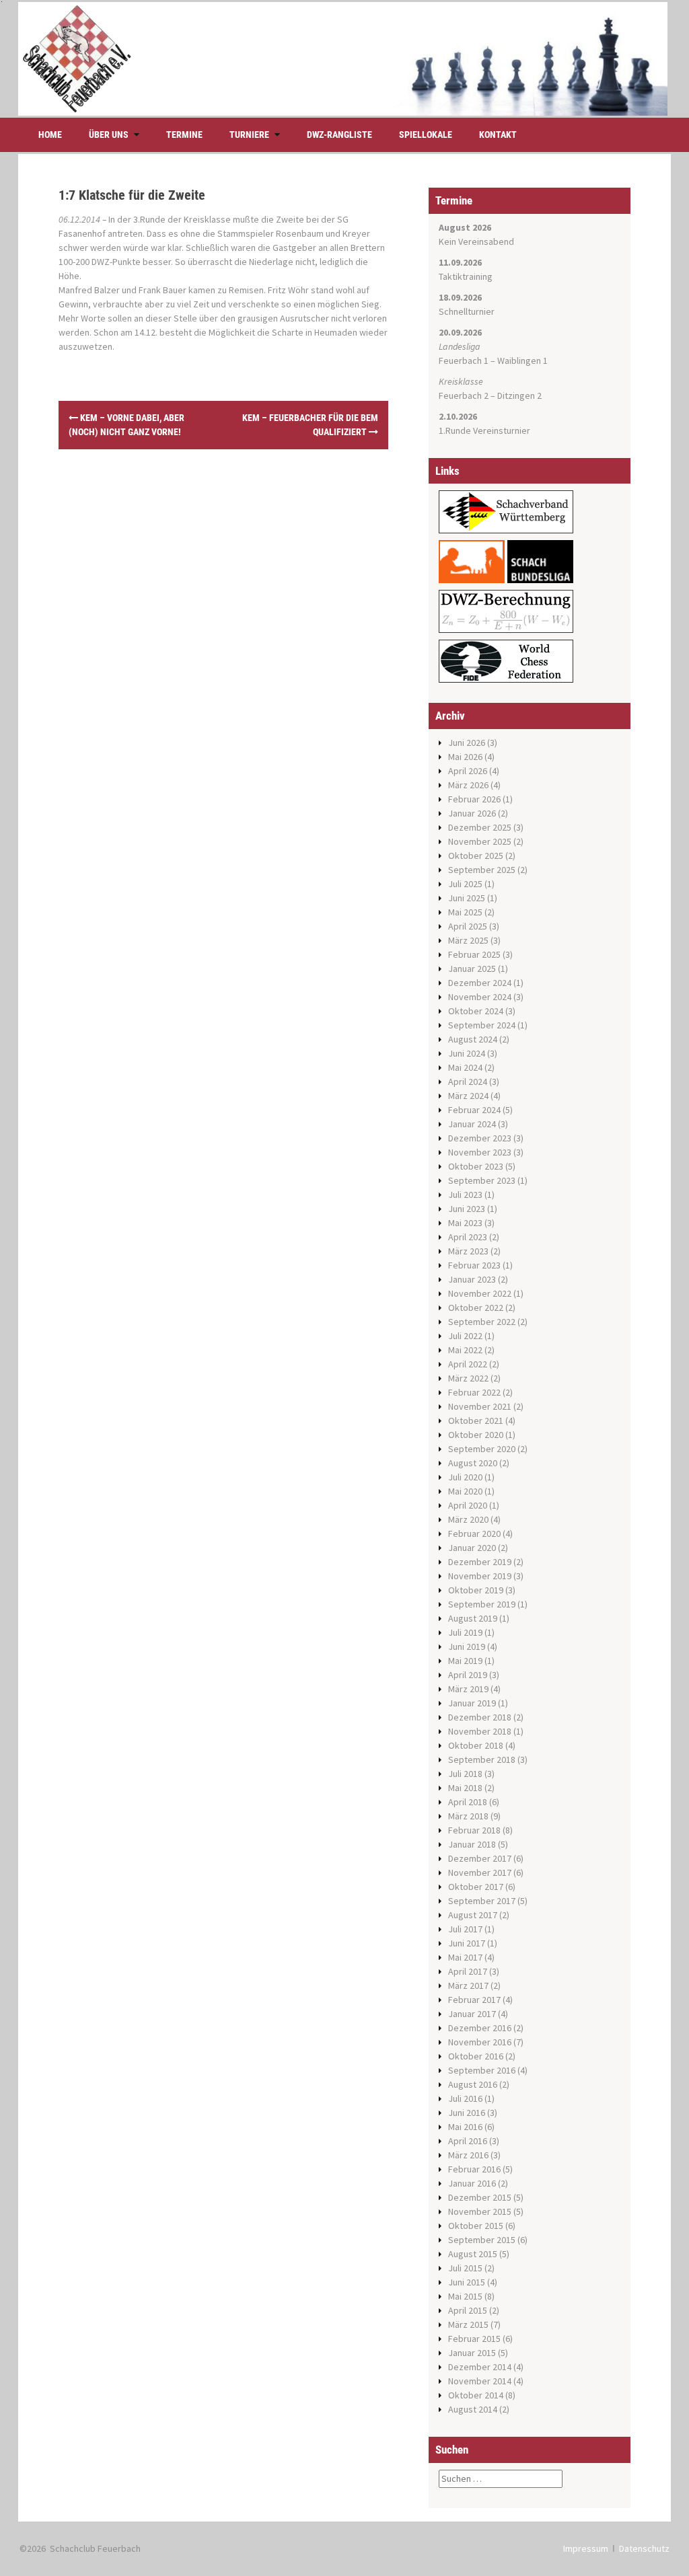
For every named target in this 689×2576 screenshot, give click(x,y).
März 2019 (468, 1689)
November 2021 (480, 1406)
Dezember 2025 (480, 827)
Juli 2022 (465, 1336)
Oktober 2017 (476, 1887)
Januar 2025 (472, 969)
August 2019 (473, 1618)
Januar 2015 (472, 2353)
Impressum (586, 2548)
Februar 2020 (474, 1533)
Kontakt (498, 135)
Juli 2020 (465, 1477)
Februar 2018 (474, 1830)
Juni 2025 (467, 898)
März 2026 (468, 785)
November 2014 (480, 2381)
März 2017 (468, 1985)
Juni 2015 (467, 2282)
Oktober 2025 (476, 856)
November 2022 (480, 1293)
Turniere (249, 135)
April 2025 (468, 926)
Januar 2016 (472, 2183)
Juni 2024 (467, 1053)
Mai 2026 (465, 757)
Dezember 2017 (480, 1858)
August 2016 (473, 2084)
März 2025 (468, 940)
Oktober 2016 (476, 2056)
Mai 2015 (465, 2296)
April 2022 (468, 1364)
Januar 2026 (472, 813)
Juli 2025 (465, 884)
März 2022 (468, 1378)
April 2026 (468, 771)
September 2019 (482, 1604)
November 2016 (480, 2042)
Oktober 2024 (476, 1011)
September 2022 (482, 1322)
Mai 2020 (465, 1491)
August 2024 (473, 1039)
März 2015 (468, 2324)
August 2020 (473, 1463)
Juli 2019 (465, 1632)
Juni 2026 (467, 743)
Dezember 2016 (480, 2028)
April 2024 (468, 1082)
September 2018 (482, 1759)
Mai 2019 (465, 1661)
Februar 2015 (474, 2339)
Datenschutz (644, 2548)
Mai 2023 (465, 1223)
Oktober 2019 (476, 1590)
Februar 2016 (474, 2169)
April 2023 (468, 1237)
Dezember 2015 (480, 2197)
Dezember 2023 (480, 1138)
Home (50, 135)
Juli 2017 (465, 1929)
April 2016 (468, 2141)
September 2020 (482, 1449)
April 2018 (468, 1802)
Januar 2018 (472, 1844)
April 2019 (468, 1675)
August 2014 (473, 2409)
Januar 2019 (472, 1703)
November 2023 (480, 1152)
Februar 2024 (474, 1110)
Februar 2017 (474, 2000)
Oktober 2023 (476, 1166)
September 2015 (482, 2240)
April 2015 (468, 2310)
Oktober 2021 (476, 1420)
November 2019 (480, 1576)
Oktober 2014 (476, 2395)
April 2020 (468, 1505)
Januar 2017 (472, 2014)
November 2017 (480, 1872)
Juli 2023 (465, 1195)
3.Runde (149, 219)
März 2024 (468, 1096)
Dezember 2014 (480, 2367)
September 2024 (482, 1025)
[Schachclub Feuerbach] (343, 58)
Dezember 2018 (480, 1717)
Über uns (109, 135)
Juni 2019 (467, 1646)
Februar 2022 (474, 1392)
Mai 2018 (465, 1788)
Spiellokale (426, 135)
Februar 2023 (474, 1265)
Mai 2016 (465, 2127)
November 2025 (480, 841)
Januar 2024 (472, 1124)
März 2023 (468, 1251)
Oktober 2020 (476, 1435)
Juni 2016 (467, 2113)
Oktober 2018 (476, 1745)
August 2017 (473, 1915)
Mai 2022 (465, 1350)
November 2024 (480, 997)
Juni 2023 (467, 1209)
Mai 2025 (465, 912)
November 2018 (480, 1731)
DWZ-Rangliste (339, 135)
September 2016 (482, 2070)
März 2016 (468, 2155)
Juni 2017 (467, 1943)
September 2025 (482, 870)
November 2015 (480, 2211)
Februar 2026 (474, 799)
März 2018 (468, 1816)
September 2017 (482, 1901)
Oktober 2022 (476, 1308)
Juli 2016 (465, 2098)
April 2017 (468, 1971)
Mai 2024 (465, 1067)
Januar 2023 (472, 1279)
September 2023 (482, 1180)
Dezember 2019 (480, 1562)
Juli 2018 (465, 1774)
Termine (184, 135)
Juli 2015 (465, 2268)
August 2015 (473, 2254)
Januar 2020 (472, 1548)
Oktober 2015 (476, 2226)
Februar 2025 (474, 954)
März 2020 (468, 1519)
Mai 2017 (465, 1957)
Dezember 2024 (480, 983)
